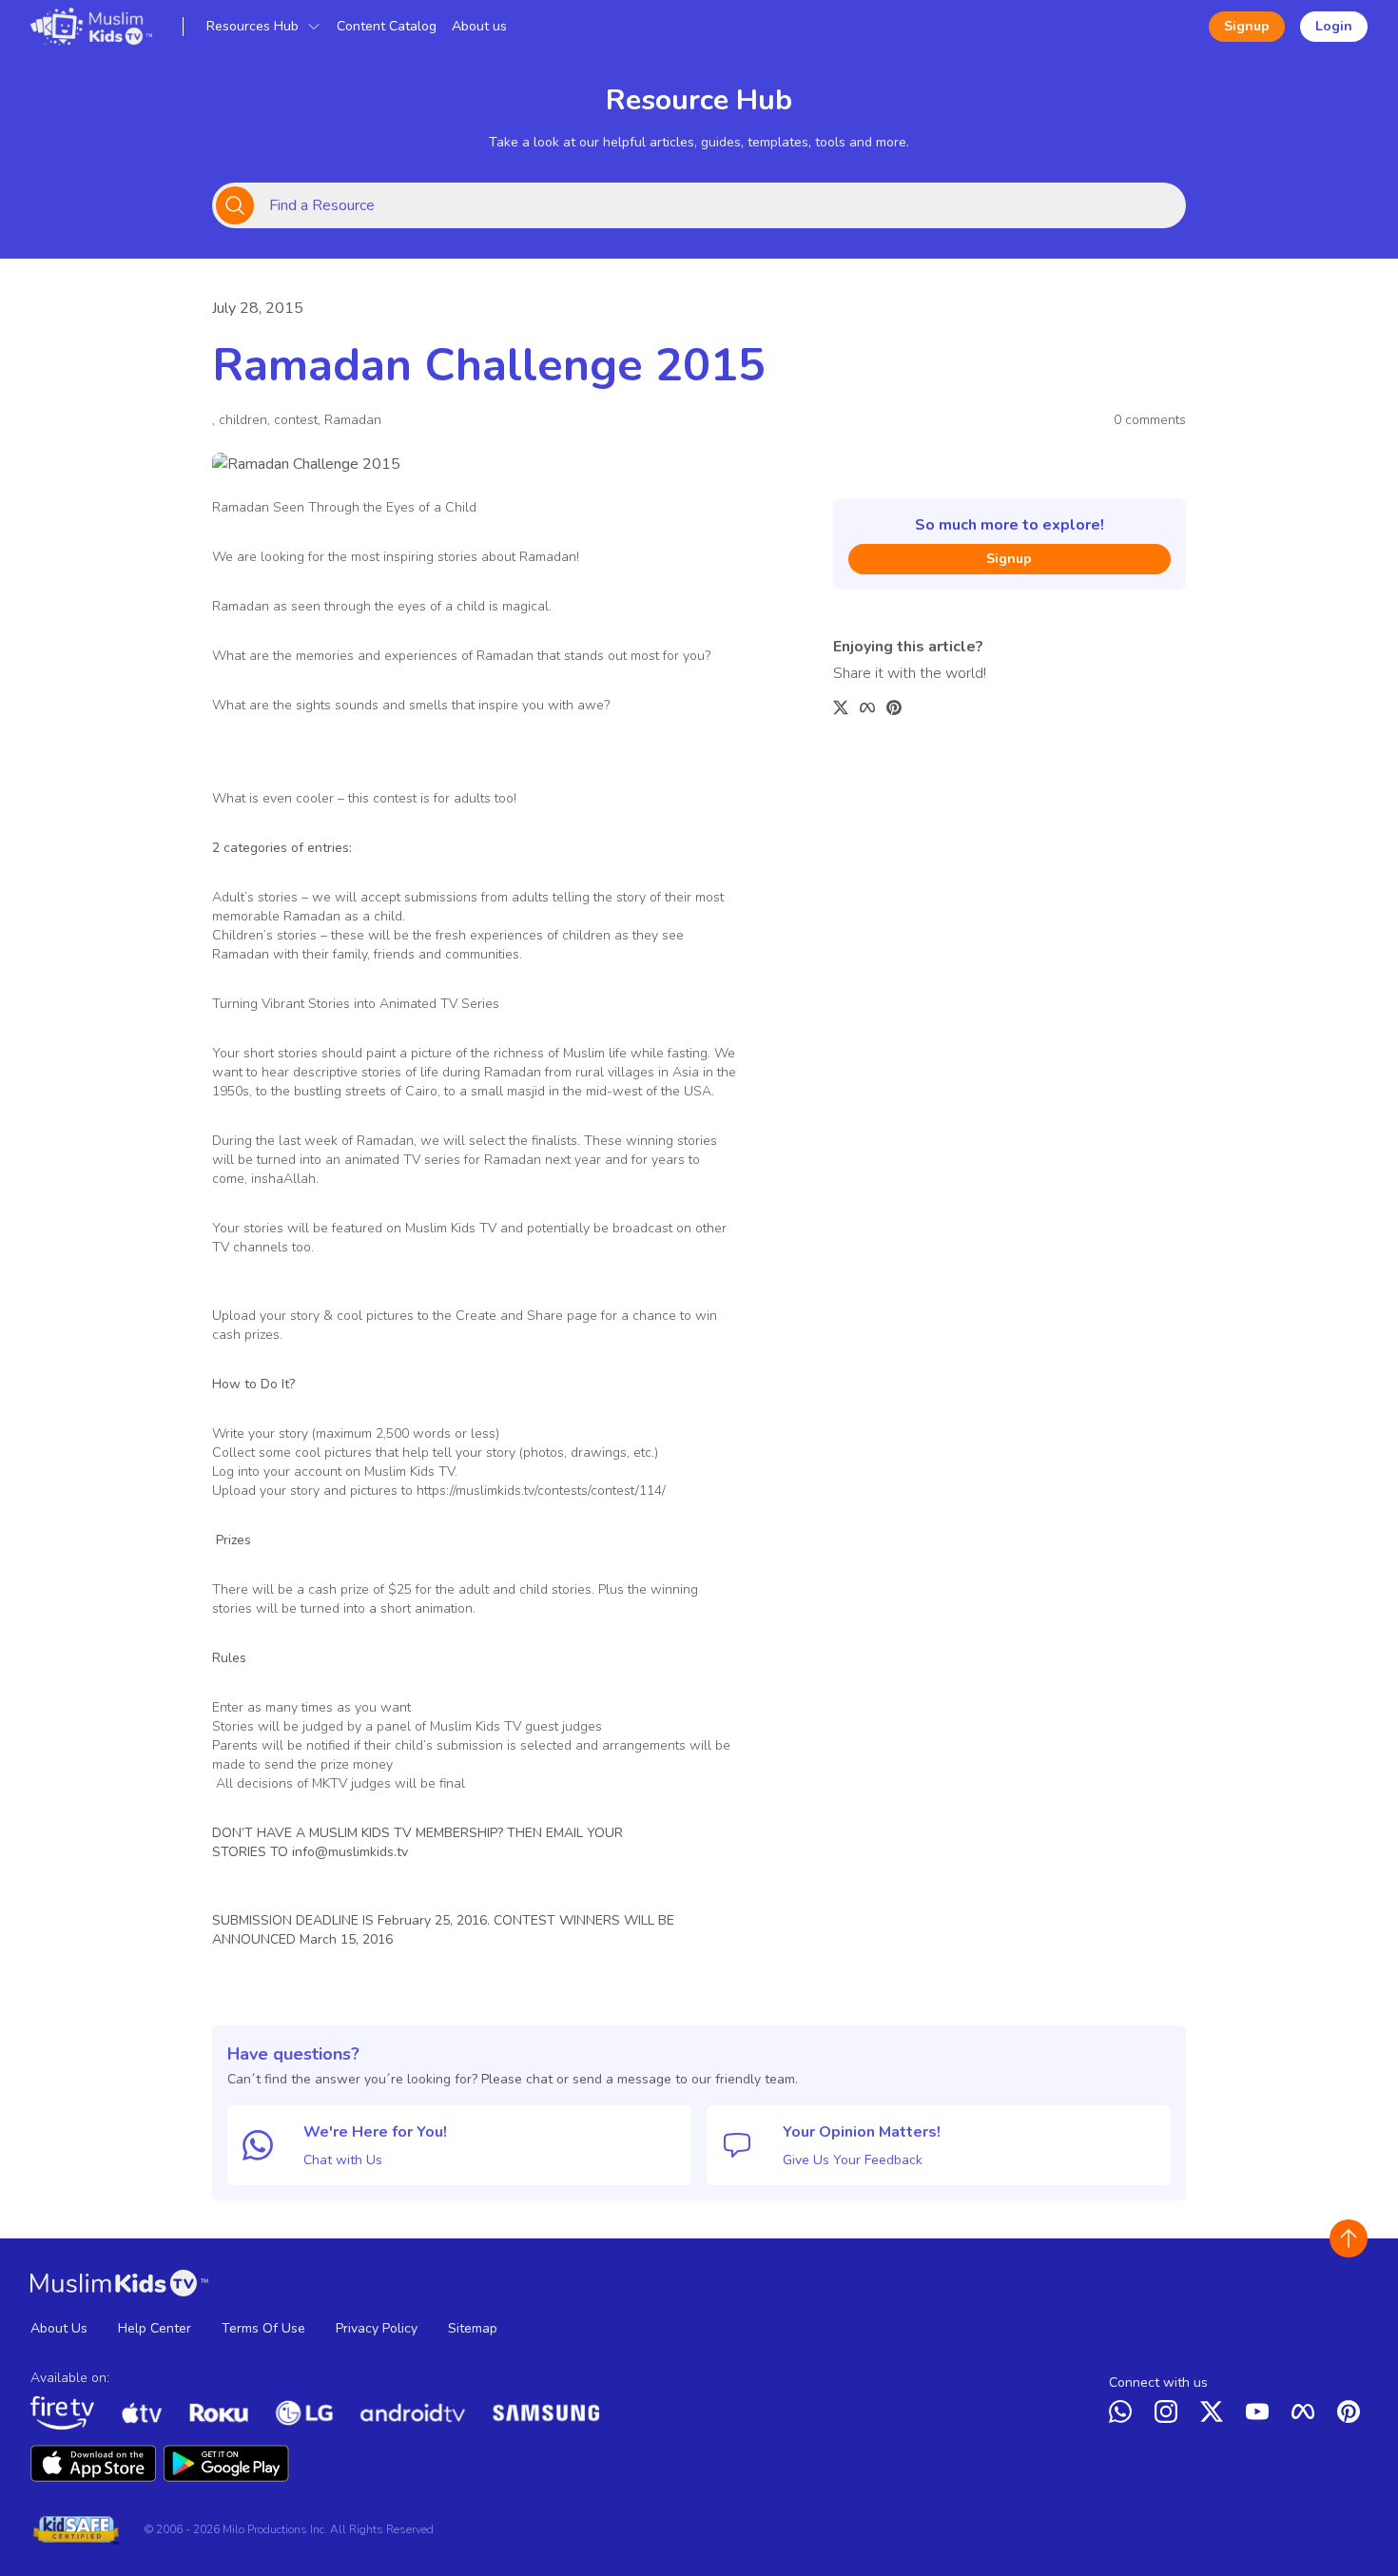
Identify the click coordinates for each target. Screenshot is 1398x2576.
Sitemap (473, 2328)
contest (296, 420)
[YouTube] (1261, 2415)
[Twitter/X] (1215, 2415)
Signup (1247, 26)
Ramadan (353, 420)
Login (1334, 26)
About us (479, 26)
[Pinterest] (1352, 2415)
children (243, 420)
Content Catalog (387, 26)
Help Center (155, 2328)
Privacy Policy (377, 2328)
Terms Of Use (263, 2328)
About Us (59, 2328)
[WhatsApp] (1124, 2415)
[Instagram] (1170, 2415)
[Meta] (1307, 2415)
